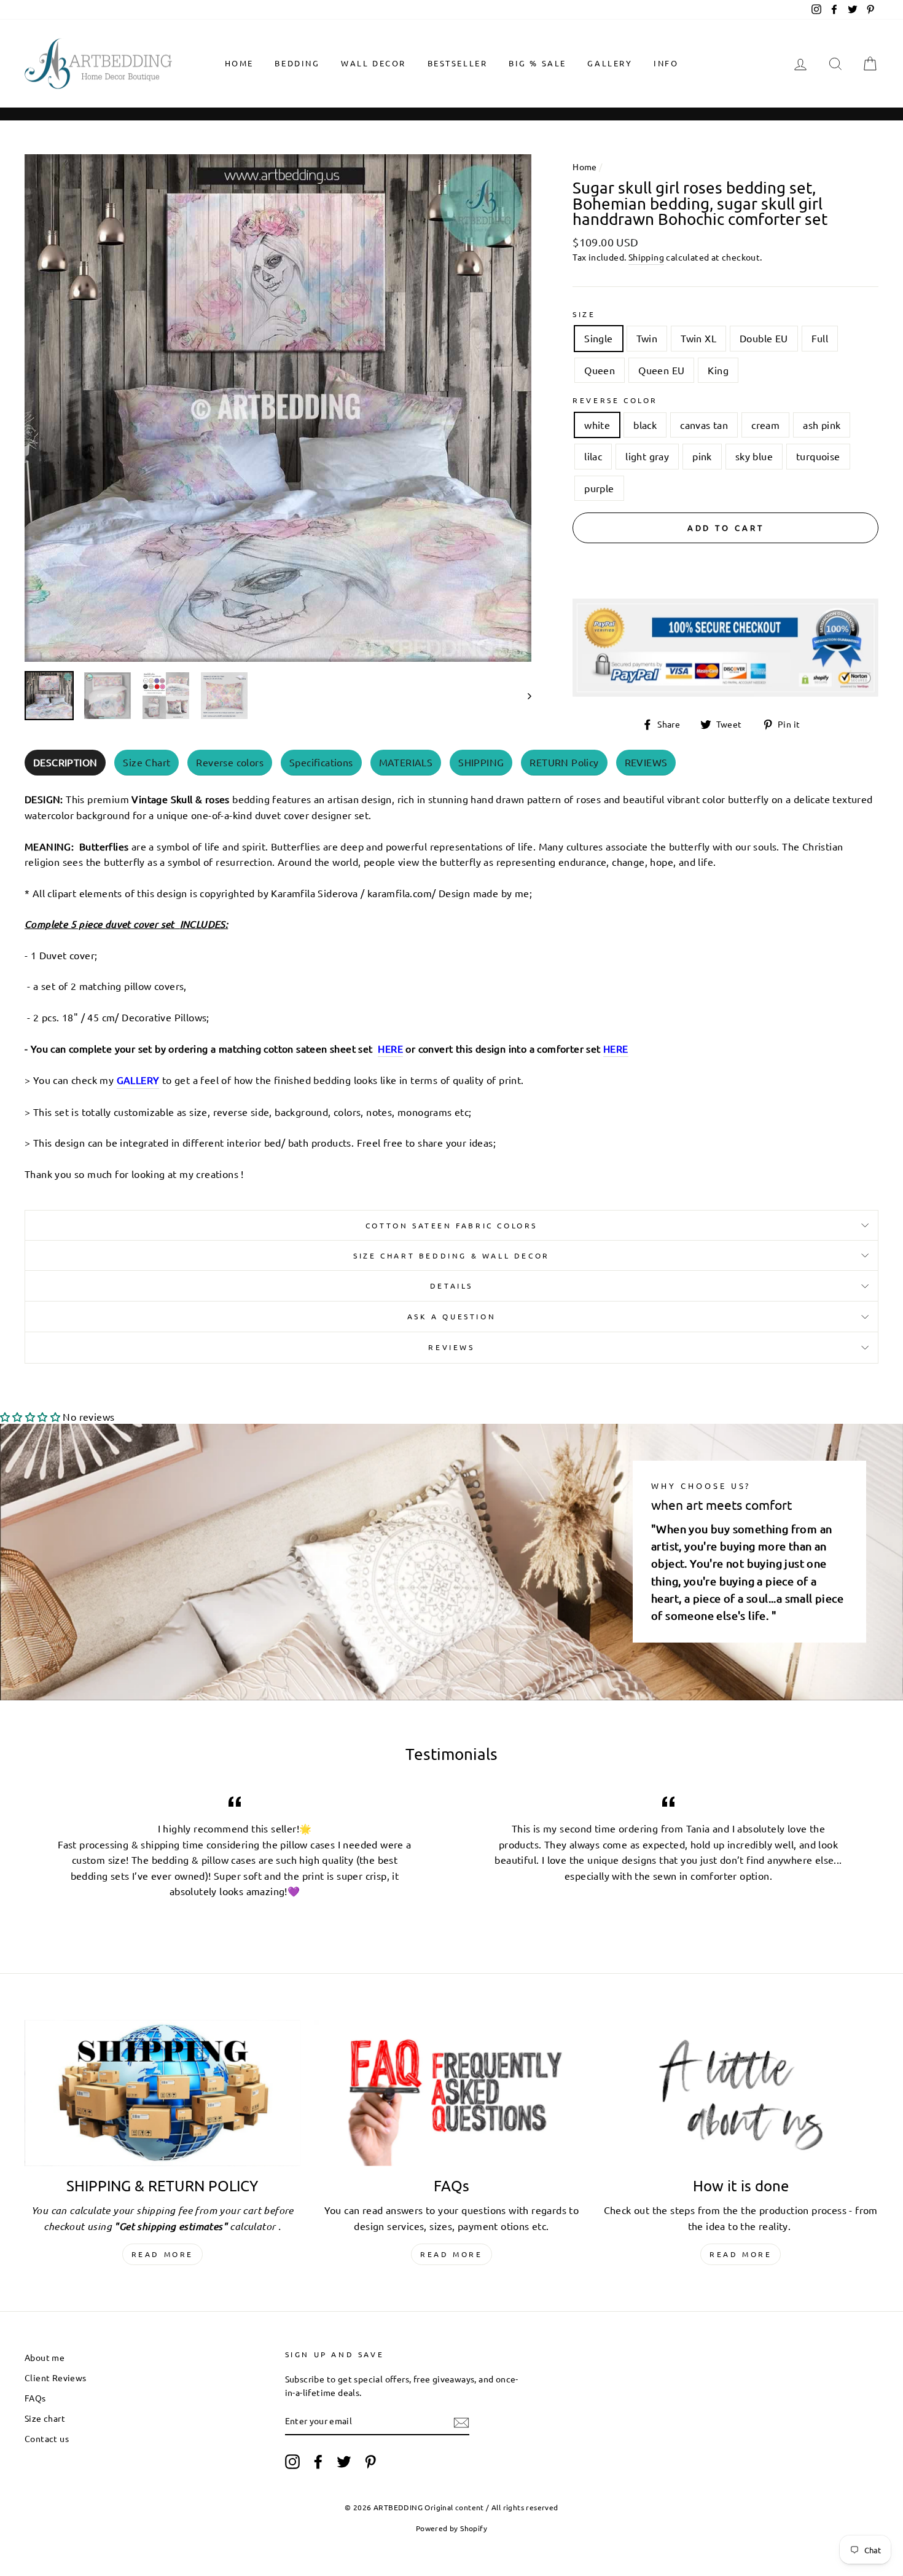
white (597, 425)
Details (451, 1286)
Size (584, 314)
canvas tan (704, 425)
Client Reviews (56, 2378)
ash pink (822, 425)
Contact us (47, 2438)
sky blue (754, 456)
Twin (647, 338)
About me (45, 2357)
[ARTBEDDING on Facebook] (318, 2461)
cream (765, 425)
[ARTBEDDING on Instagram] (292, 2461)
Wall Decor (373, 63)
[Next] (524, 696)
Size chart (45, 2418)
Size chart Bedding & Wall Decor (451, 1255)
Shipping (646, 257)
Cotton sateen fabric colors (451, 1225)
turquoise (818, 456)
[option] (278, 408)
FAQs (35, 2398)
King (718, 370)
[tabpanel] (451, 983)
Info (666, 63)
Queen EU (661, 370)
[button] (30, 1416)
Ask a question (451, 1316)
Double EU (764, 338)
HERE (390, 1048)
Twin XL (698, 338)
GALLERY (610, 63)
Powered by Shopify (451, 2528)
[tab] (65, 763)
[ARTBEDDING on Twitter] (344, 2461)
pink (702, 456)
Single (598, 338)
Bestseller (458, 63)
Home (239, 63)
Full (820, 338)
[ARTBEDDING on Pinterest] (370, 2461)
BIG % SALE (537, 63)
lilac (593, 456)
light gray (647, 456)
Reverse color (615, 400)
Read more (162, 2254)
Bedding (297, 63)
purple (599, 488)
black (645, 425)
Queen (600, 370)
